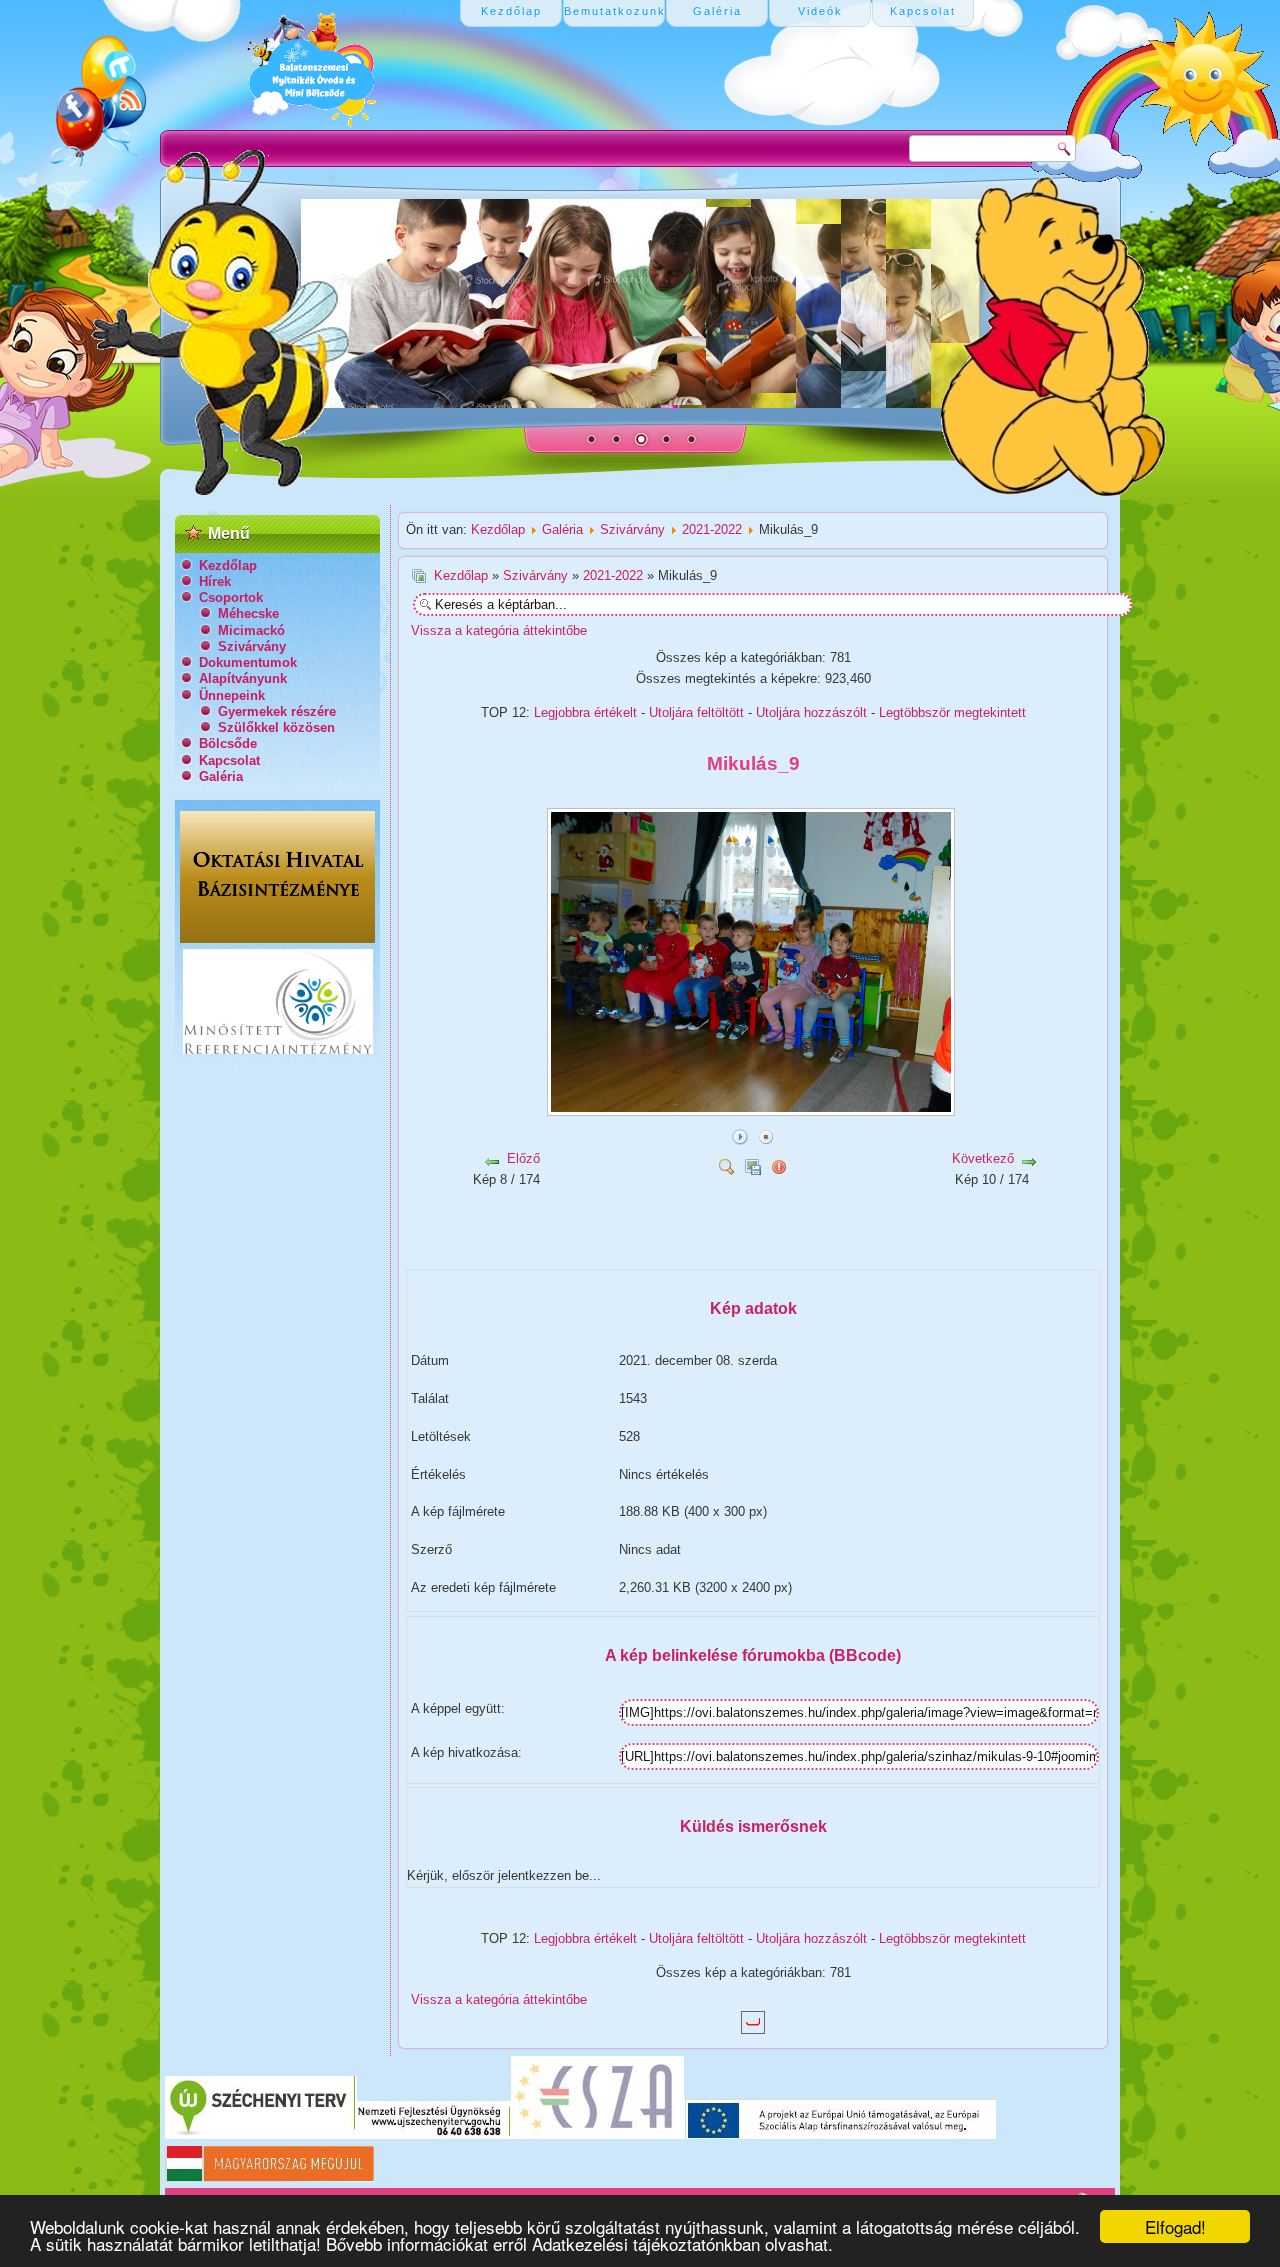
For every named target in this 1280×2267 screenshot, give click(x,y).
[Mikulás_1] (617, 1249)
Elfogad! (1175, 2226)
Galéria (221, 776)
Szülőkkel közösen (276, 727)
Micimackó (251, 630)
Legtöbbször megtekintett (952, 712)
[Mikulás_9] (753, 1108)
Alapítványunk (243, 678)
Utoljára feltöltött (696, 712)
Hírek (215, 581)
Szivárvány (252, 646)
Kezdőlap (228, 565)
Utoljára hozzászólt (811, 712)
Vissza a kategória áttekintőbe (499, 630)
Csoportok (231, 597)
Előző (523, 1158)
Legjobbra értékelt (585, 712)
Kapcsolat (229, 760)
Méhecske (248, 613)
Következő (983, 1158)
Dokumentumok (248, 662)
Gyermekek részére (277, 711)
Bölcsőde (228, 743)
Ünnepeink (232, 695)
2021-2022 (712, 529)
